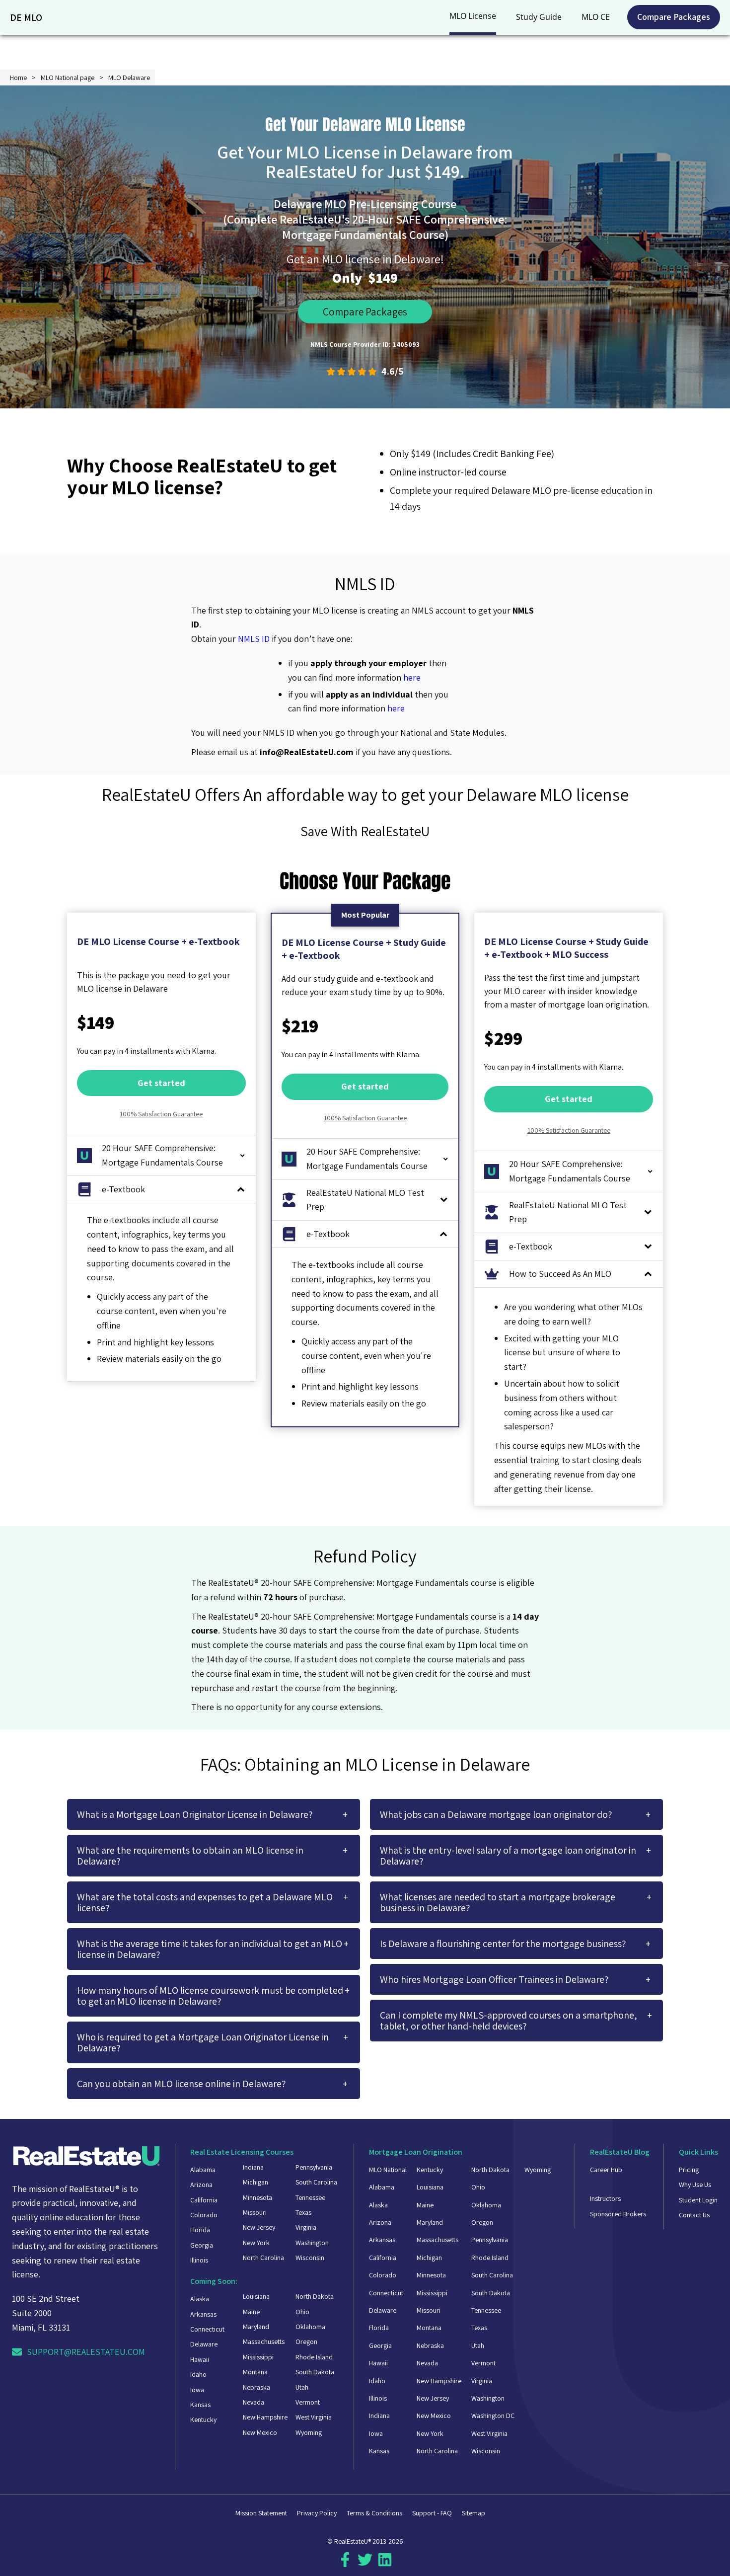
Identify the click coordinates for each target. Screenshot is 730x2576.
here (412, 677)
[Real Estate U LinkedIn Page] (385, 2564)
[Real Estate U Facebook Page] (345, 2564)
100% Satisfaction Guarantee (161, 1114)
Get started (161, 1083)
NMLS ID (254, 639)
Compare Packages (674, 17)
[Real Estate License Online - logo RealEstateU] (86, 2158)
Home (18, 78)
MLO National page (68, 78)
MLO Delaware (129, 78)
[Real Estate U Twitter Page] (365, 2564)
